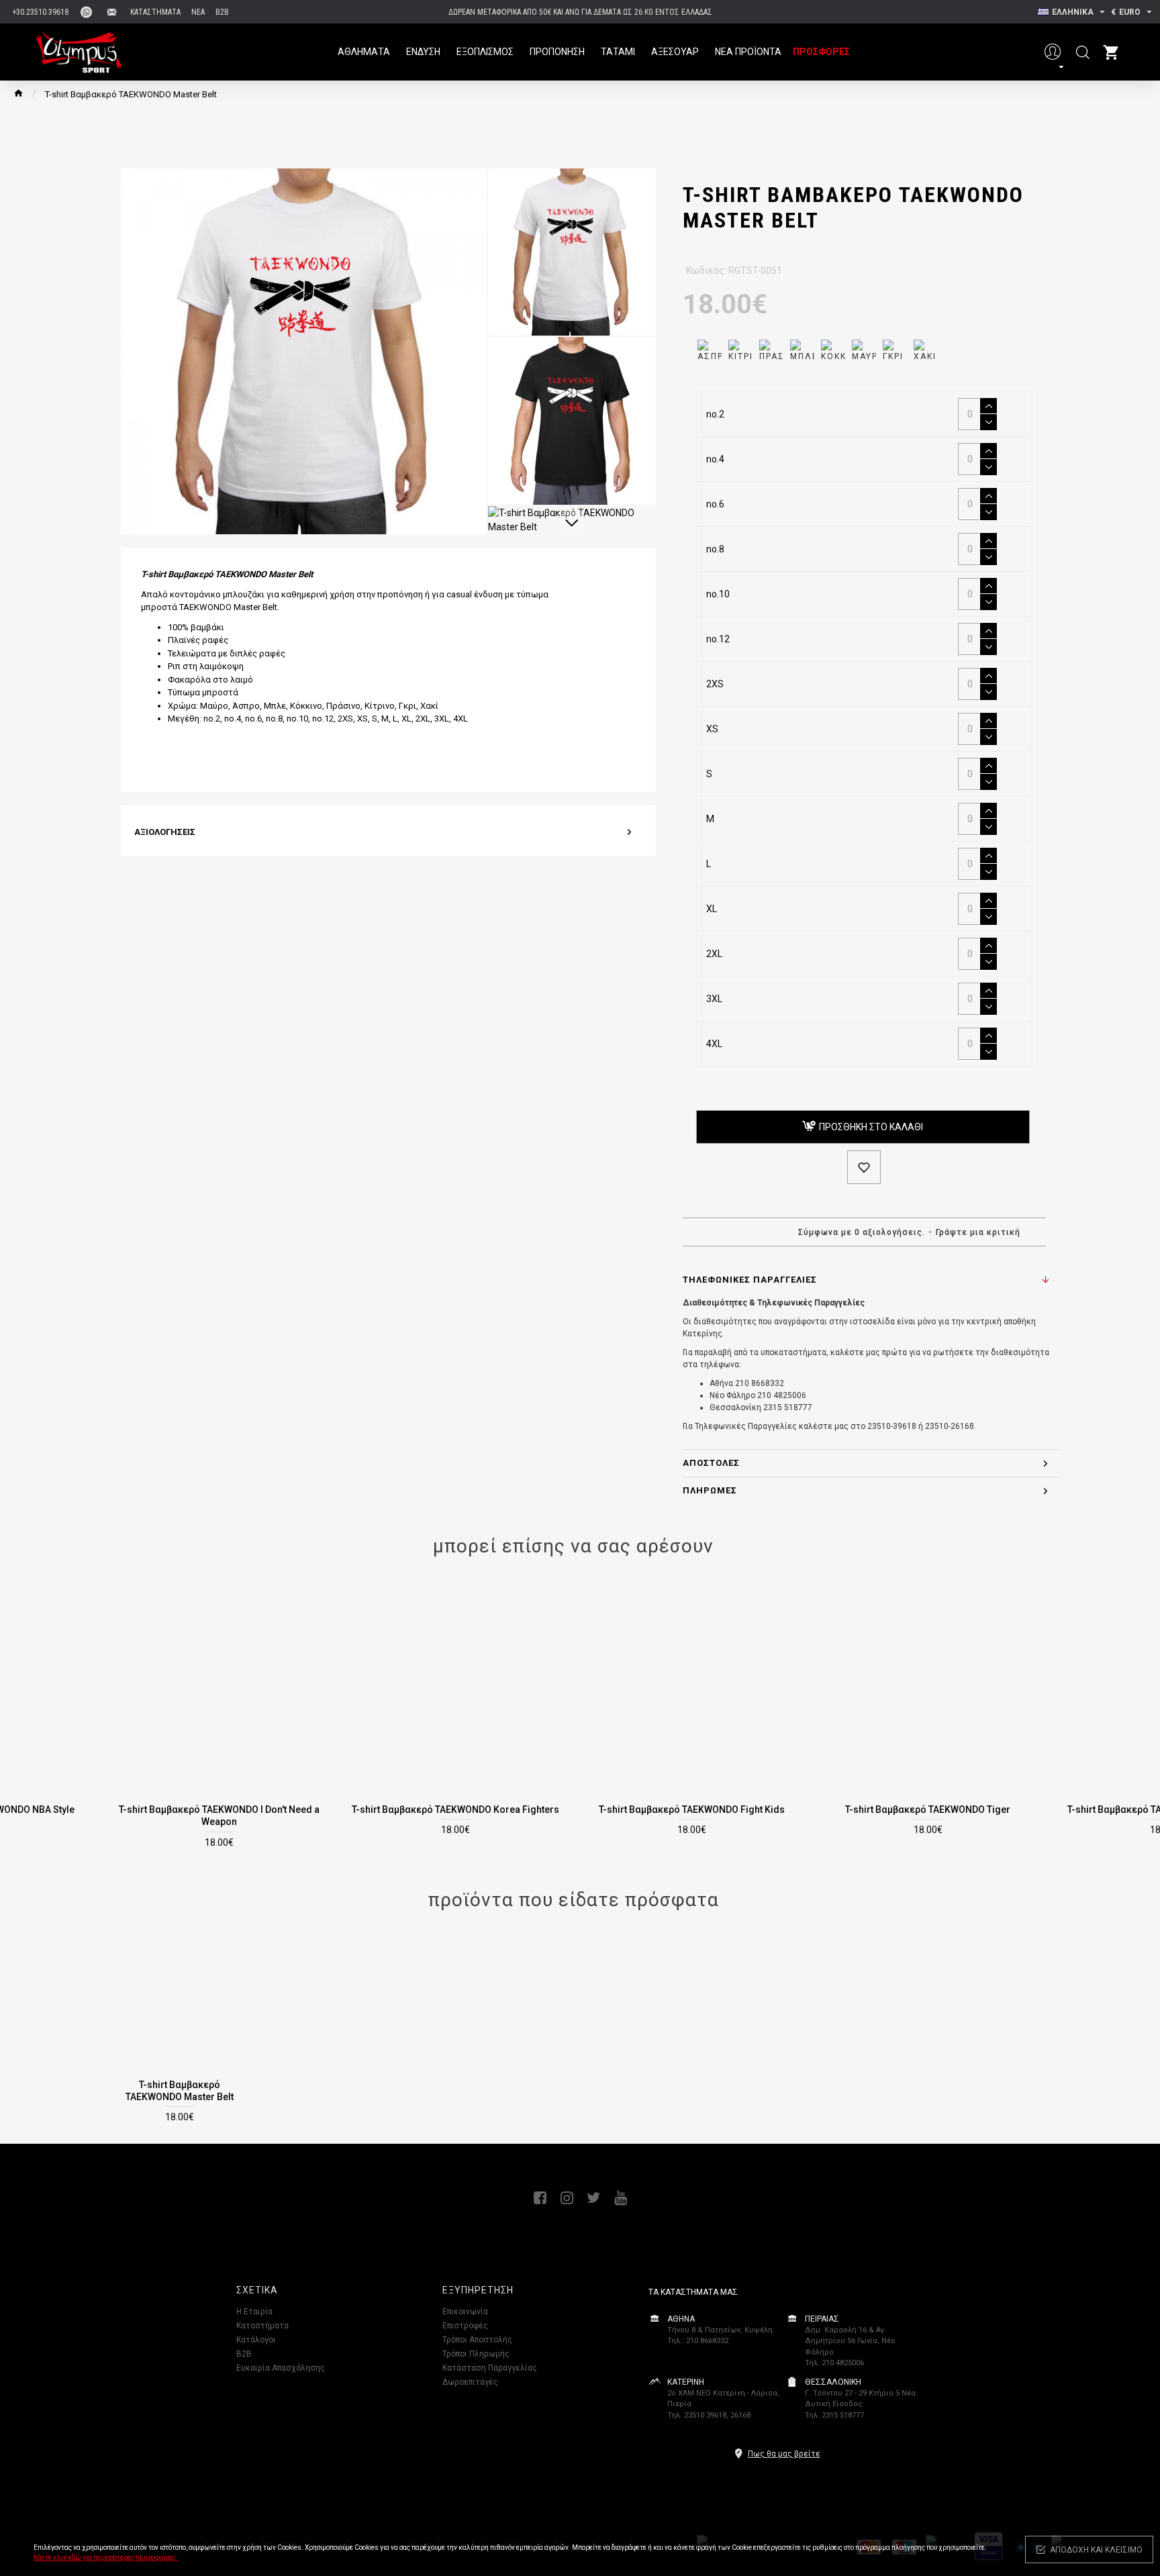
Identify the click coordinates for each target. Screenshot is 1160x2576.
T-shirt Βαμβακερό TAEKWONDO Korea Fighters (455, 1810)
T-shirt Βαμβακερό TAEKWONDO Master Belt (180, 2091)
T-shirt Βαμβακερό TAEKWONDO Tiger (928, 1810)
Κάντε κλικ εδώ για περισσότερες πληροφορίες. (106, 2558)
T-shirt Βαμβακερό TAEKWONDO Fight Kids (692, 1810)
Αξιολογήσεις (165, 832)
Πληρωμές (710, 1490)
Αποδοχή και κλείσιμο (1096, 2550)
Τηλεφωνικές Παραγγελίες (750, 1280)
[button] (572, 180)
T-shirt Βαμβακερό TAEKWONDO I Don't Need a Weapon (219, 1816)
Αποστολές (711, 1463)
